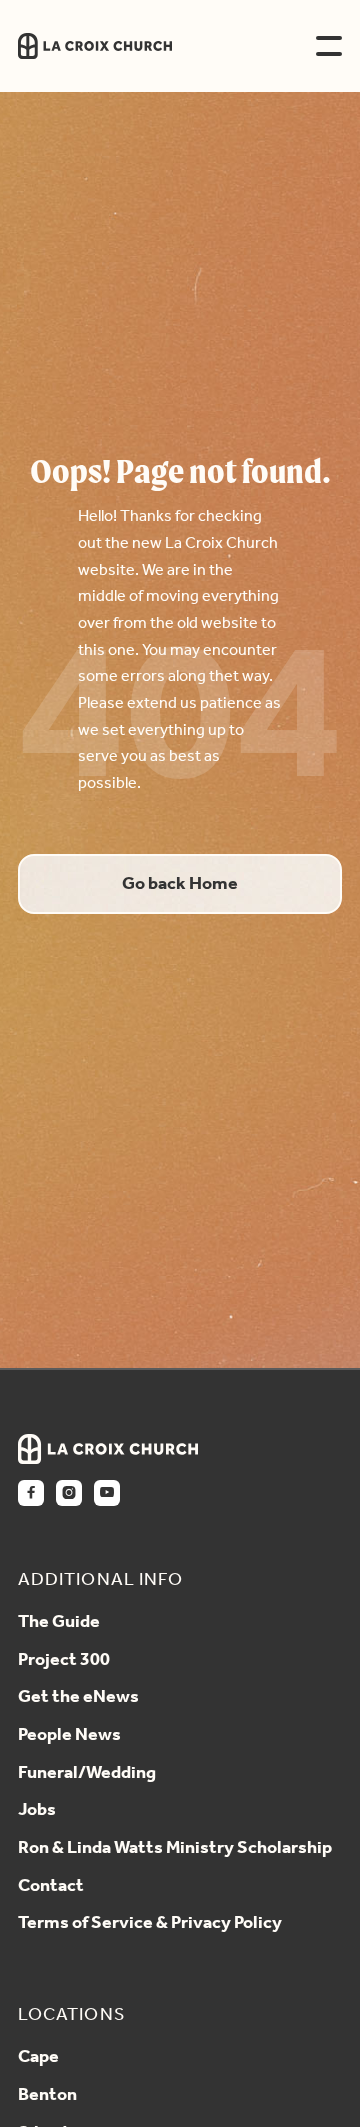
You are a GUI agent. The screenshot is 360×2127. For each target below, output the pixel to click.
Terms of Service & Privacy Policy (150, 1924)
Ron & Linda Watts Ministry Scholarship (175, 1849)
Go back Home (180, 884)
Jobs (37, 1811)
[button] (329, 46)
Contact (51, 1887)
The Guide (59, 1623)
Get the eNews (78, 1698)
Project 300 (64, 1661)
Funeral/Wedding (87, 1774)
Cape (38, 2058)
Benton (47, 2096)
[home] (146, 46)
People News (69, 1736)
